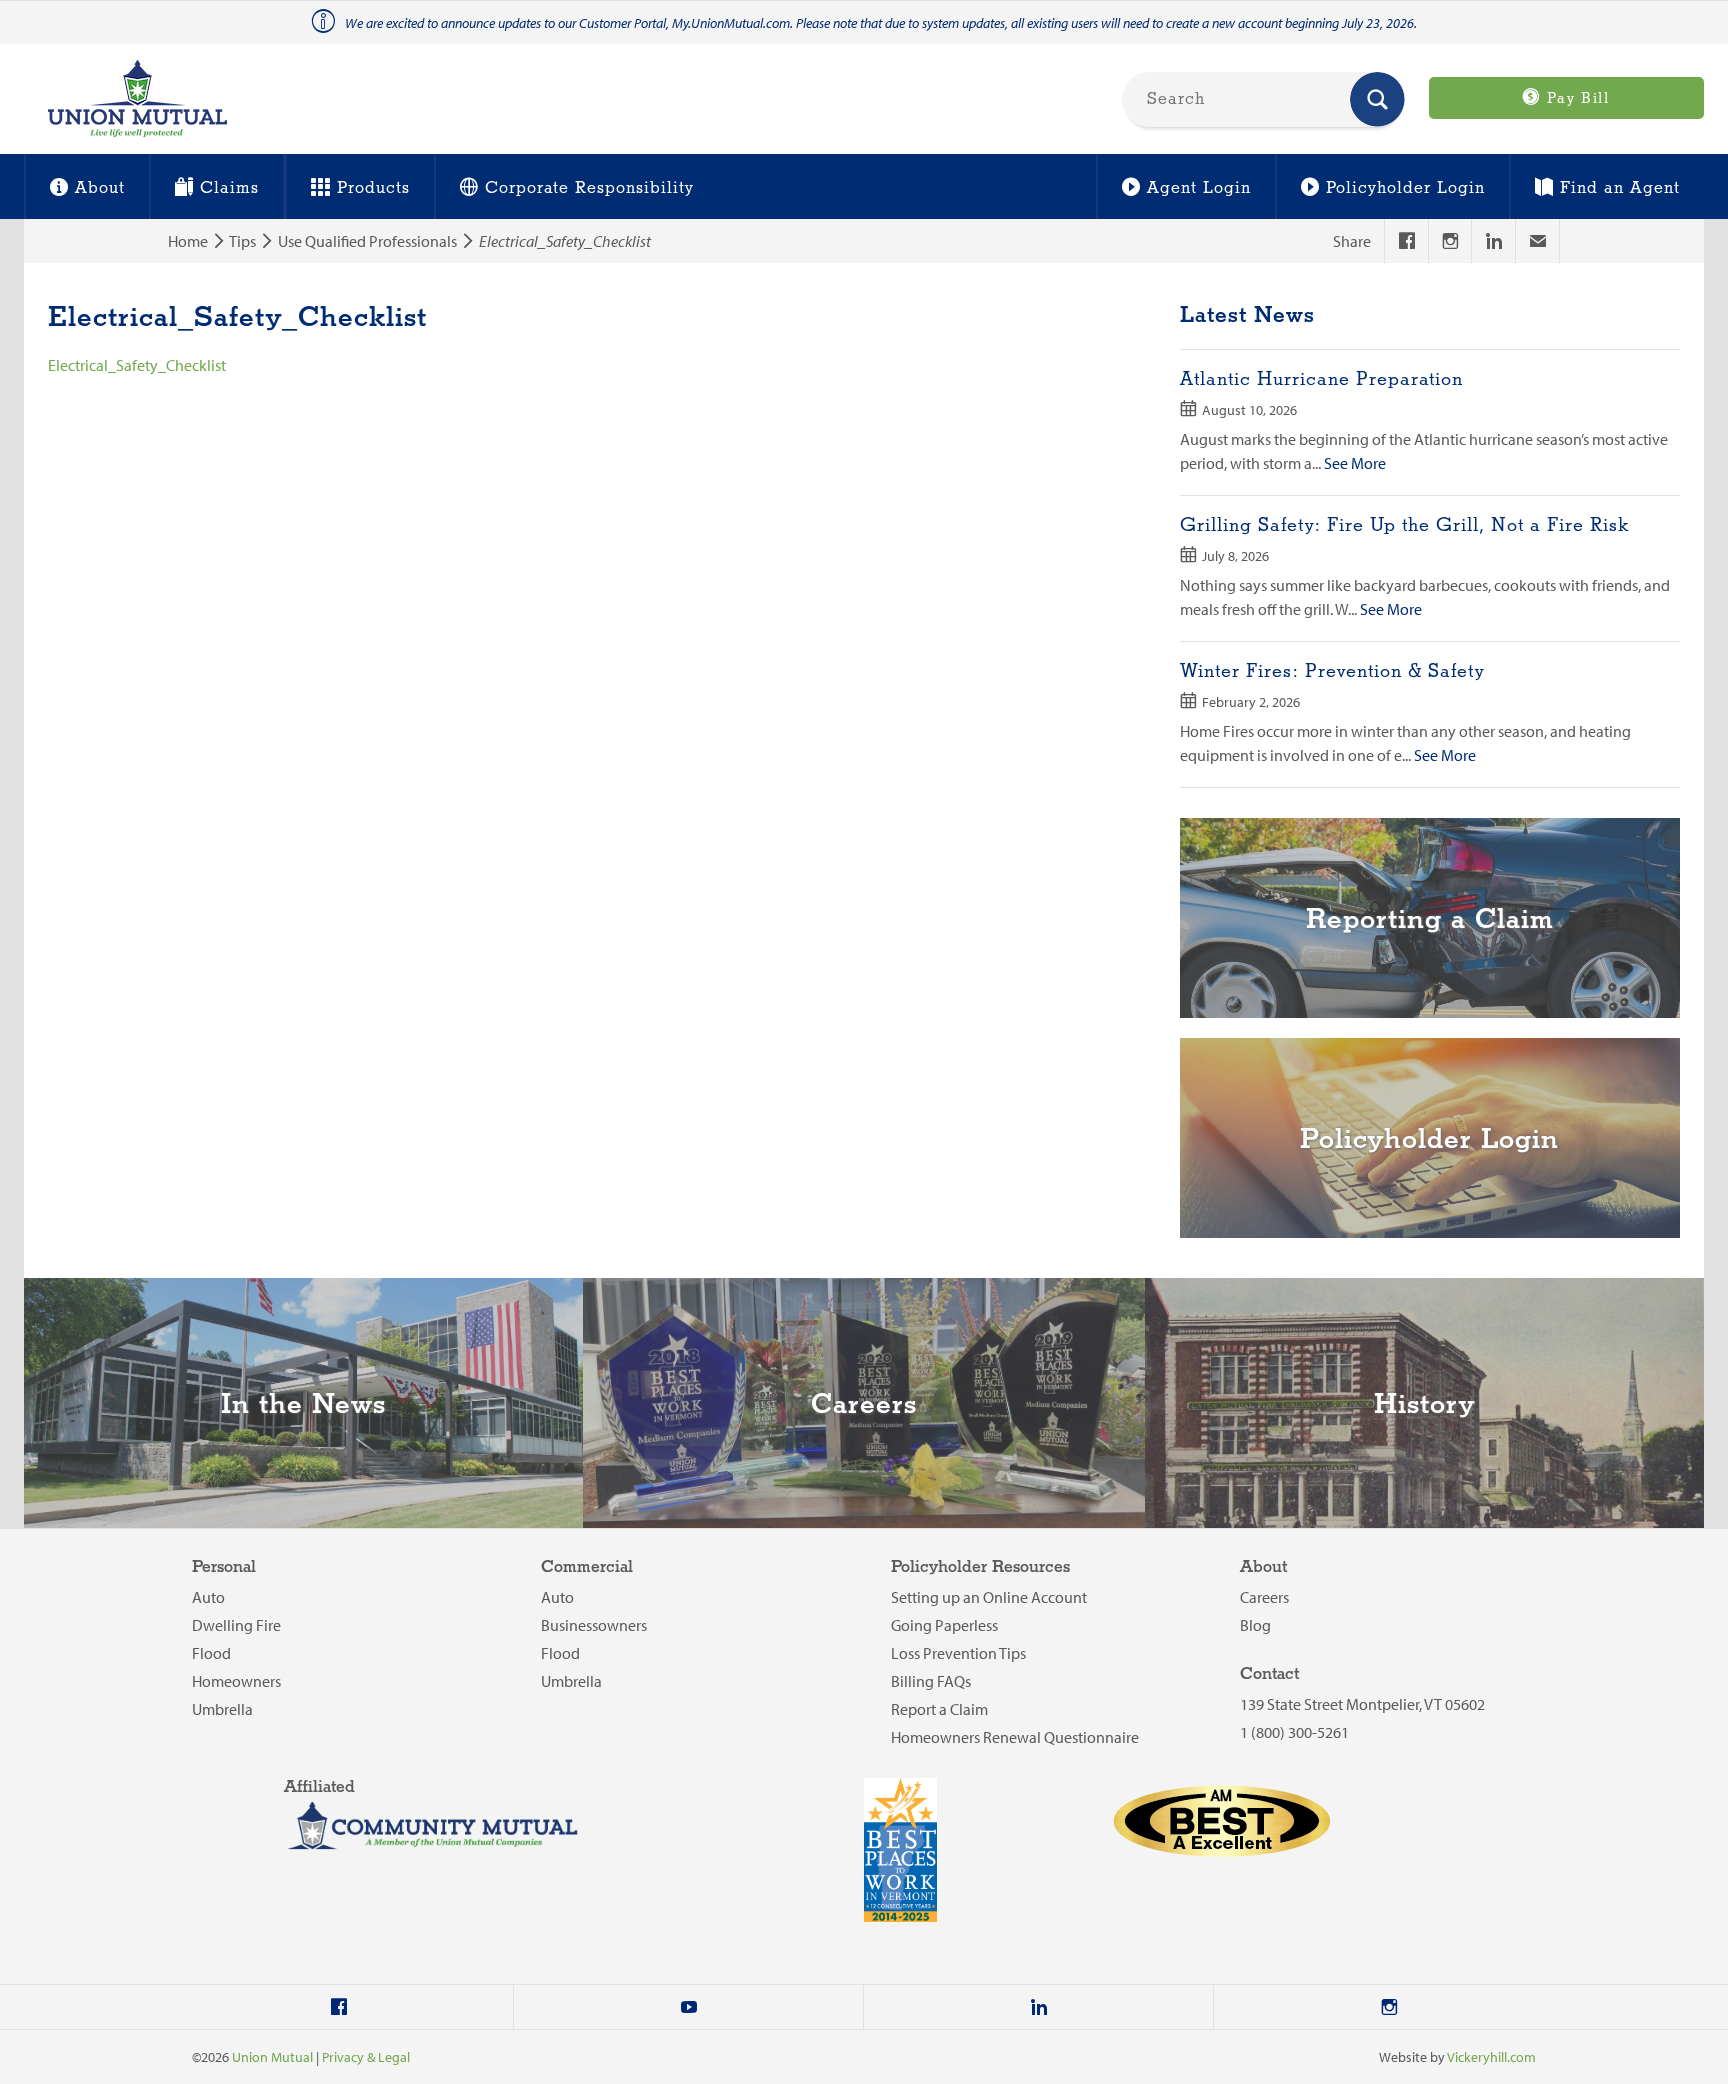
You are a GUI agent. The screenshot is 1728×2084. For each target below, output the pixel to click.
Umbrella (222, 1709)
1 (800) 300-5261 (1294, 1732)
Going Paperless (944, 1625)
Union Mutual (272, 2057)
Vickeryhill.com (1491, 2057)
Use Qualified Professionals (367, 241)
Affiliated (319, 1787)
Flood (211, 1653)
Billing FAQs (931, 1681)
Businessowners (594, 1625)
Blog (1255, 1625)
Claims (229, 188)
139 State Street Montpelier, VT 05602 (1362, 1704)
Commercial (587, 1567)
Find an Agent (1620, 188)
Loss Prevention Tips (958, 1653)
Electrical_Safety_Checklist (137, 365)
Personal (224, 1567)
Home (188, 241)
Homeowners (236, 1681)
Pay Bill (1575, 99)
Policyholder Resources (980, 1567)
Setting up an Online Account (989, 1597)
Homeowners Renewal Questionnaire (1015, 1737)
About (100, 188)
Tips (242, 241)
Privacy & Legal (366, 2057)
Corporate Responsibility (589, 188)
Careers (1264, 1597)
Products (373, 188)
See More (1355, 463)
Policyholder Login (1405, 188)
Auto (208, 1597)
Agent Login (1199, 188)
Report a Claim (939, 1709)
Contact (1269, 1674)
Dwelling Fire (236, 1625)
